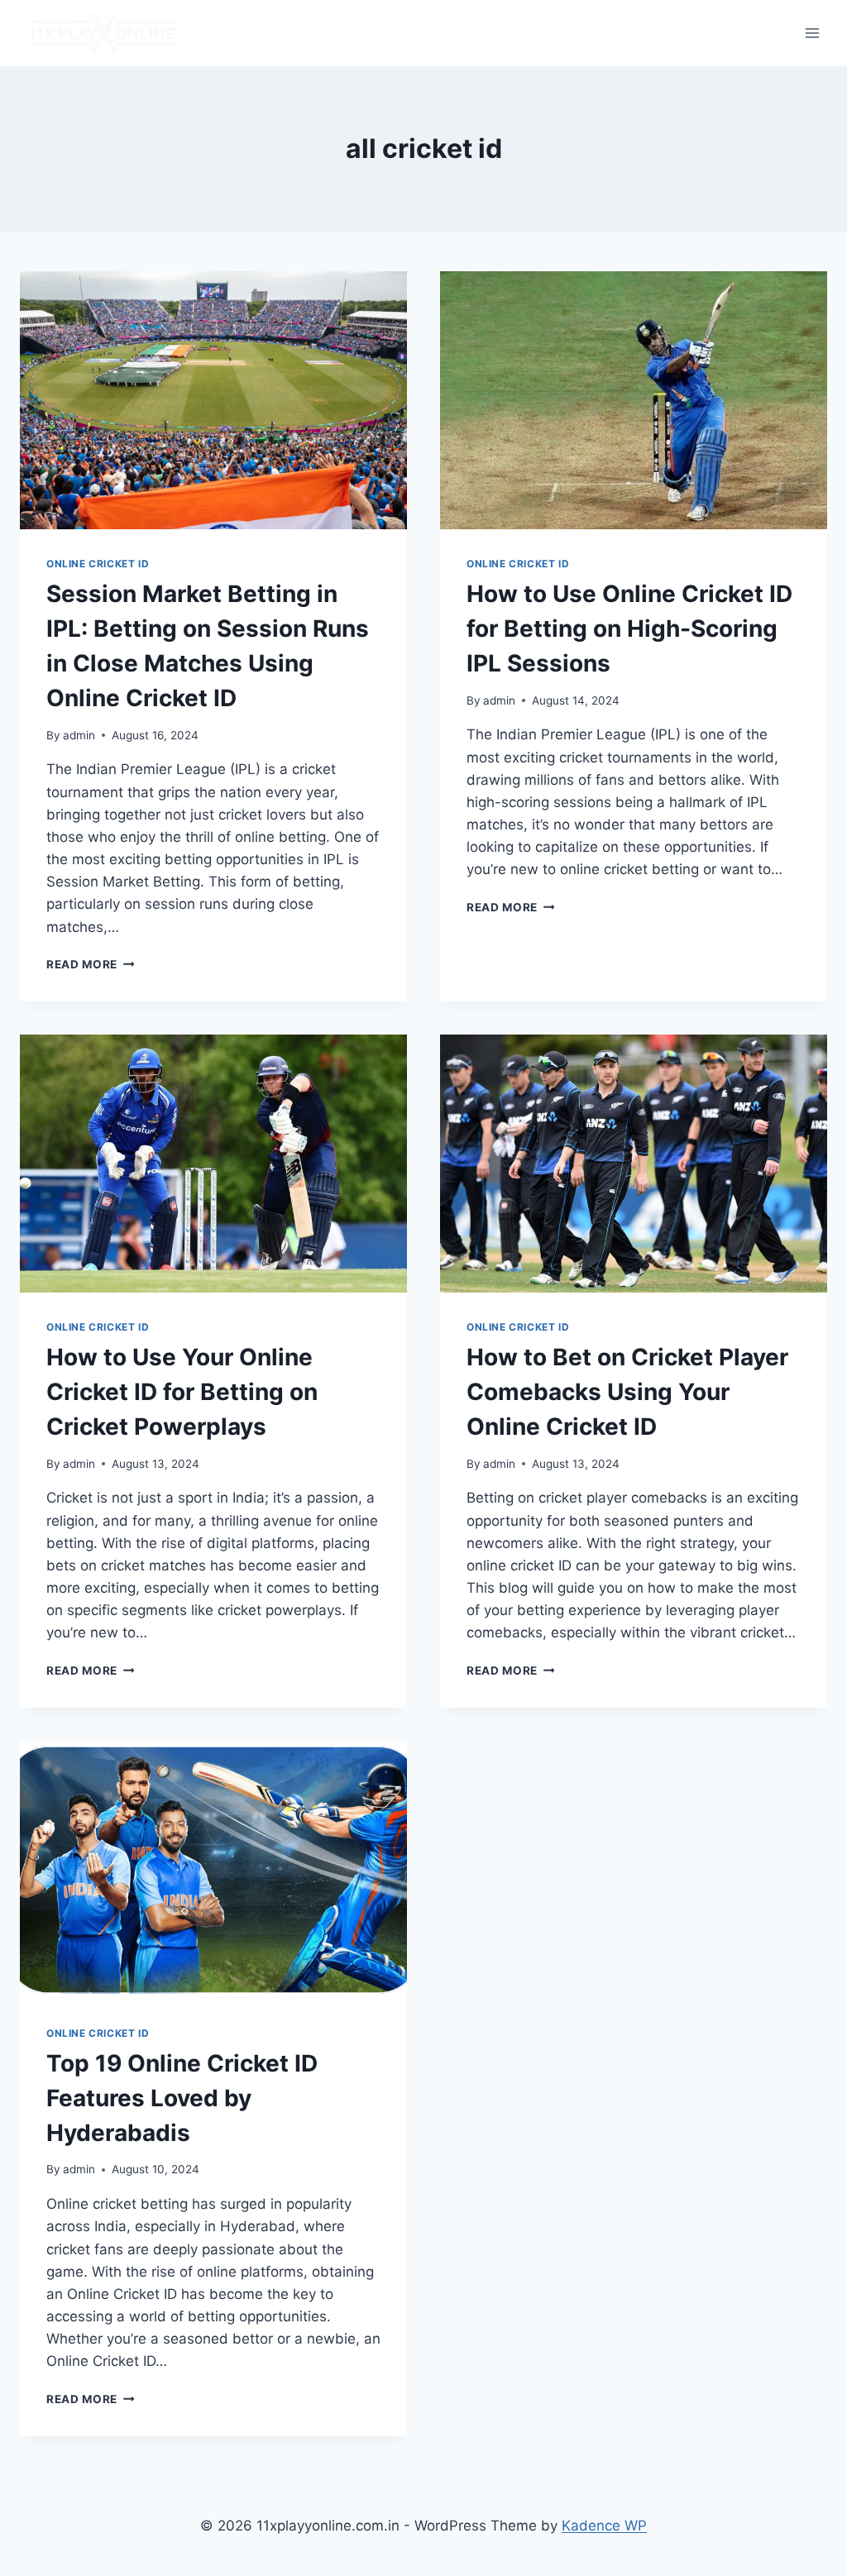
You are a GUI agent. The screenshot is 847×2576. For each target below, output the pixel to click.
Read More (91, 964)
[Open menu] (812, 33)
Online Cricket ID (98, 564)
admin (79, 735)
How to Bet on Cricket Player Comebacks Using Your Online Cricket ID (627, 1392)
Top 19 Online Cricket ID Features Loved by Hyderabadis (182, 2098)
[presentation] (213, 400)
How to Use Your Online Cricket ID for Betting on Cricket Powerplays (182, 1392)
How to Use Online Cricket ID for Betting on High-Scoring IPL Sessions (629, 628)
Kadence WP (604, 2526)
